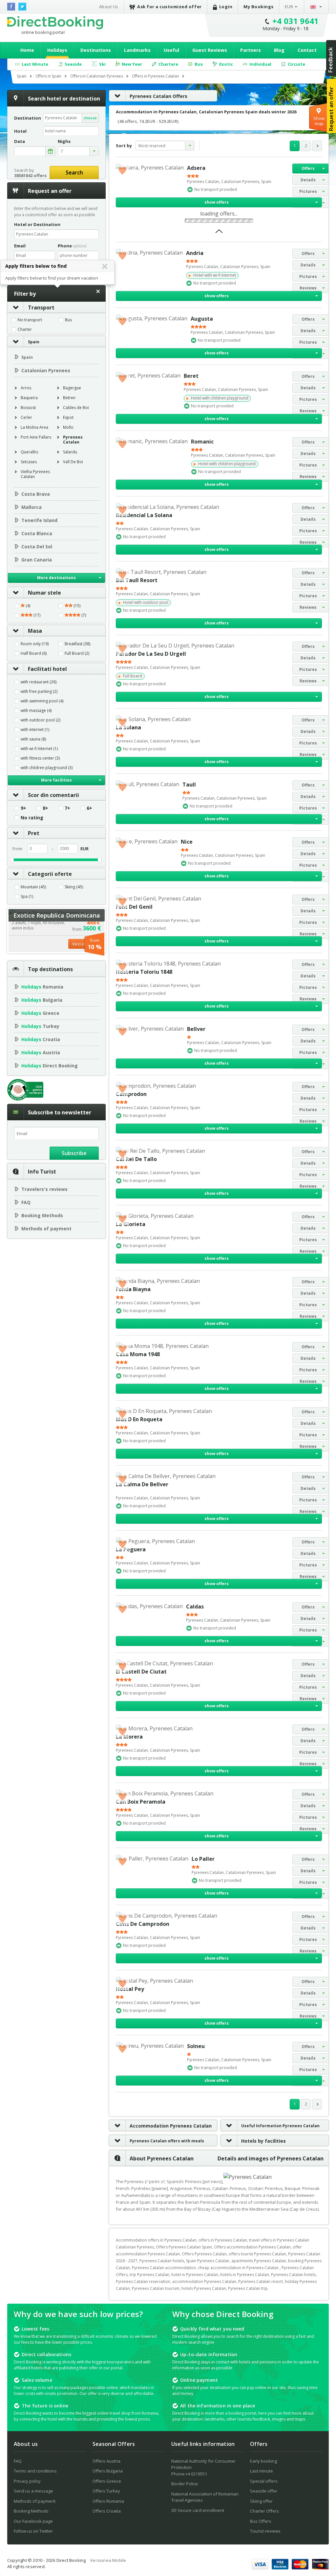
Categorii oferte (50, 874)
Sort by (124, 146)
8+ (45, 808)
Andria (195, 253)
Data (20, 141)
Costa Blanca (37, 533)
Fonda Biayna (133, 1289)
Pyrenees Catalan (73, 440)
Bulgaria (42, 1000)
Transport (41, 308)
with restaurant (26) (39, 682)
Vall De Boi (73, 462)
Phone (72, 246)
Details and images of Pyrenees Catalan (271, 2158)
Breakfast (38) (77, 644)
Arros (26, 388)
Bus (68, 320)
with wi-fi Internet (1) (39, 749)
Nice (187, 842)
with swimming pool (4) (42, 701)
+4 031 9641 (296, 21)
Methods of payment (46, 1229)
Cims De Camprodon (143, 1924)
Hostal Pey (130, 1989)
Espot (68, 417)
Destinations (96, 50)
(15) (76, 606)
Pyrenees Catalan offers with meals (167, 2141)
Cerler (26, 417)
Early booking (263, 2461)
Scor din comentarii (53, 795)
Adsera (196, 168)
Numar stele (44, 593)
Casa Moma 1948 (138, 1354)
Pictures (308, 191)
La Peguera (131, 1549)
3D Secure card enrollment (198, 2510)
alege (50, 151)
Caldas (195, 1607)
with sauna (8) (33, 739)
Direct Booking (55, 23)
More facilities (56, 780)
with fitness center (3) (40, 758)
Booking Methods (42, 1215)
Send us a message (33, 2491)
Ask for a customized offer (169, 7)
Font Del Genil (134, 907)
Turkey (40, 1026)
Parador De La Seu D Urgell (151, 654)
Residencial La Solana (144, 515)
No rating (32, 818)
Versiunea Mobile (108, 2560)
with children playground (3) (47, 768)
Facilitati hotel (47, 669)
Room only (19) (35, 644)
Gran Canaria (37, 560)
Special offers (264, 2481)
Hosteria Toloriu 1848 (144, 972)
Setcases (29, 462)
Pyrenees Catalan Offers (158, 96)
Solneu (196, 2046)
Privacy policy (27, 2481)
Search (74, 172)
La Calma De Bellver (142, 1484)
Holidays (57, 50)
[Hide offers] (219, 233)
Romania (42, 987)
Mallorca (31, 507)
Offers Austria (106, 2461)
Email (20, 246)
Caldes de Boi (76, 408)
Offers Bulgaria (108, 2471)
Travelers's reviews (44, 1189)
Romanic (202, 442)
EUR (289, 7)
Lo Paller (203, 1859)
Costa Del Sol (37, 547)
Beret (191, 376)
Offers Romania (108, 2501)
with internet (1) (35, 730)
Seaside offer (264, 2491)
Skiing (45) (74, 887)
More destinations (56, 578)
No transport (30, 320)
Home (27, 50)
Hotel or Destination (37, 224)
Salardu (70, 452)
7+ (67, 808)
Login (226, 7)
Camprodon (131, 1094)
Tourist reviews (265, 2531)
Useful (171, 50)
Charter (25, 330)
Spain (34, 342)
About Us (109, 7)
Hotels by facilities (263, 2141)
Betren (69, 398)
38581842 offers (30, 175)
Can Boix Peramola (141, 1802)
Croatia (41, 1039)
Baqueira (29, 398)
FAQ (26, 1202)
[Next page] (317, 146)
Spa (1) (27, 897)
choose (90, 118)
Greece (40, 1013)
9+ (23, 808)
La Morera (129, 1737)
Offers (308, 168)
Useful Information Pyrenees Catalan (280, 2126)
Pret (34, 833)
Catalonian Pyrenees (46, 370)
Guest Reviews (210, 50)
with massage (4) (36, 711)
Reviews (308, 288)
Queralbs (29, 452)
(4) (27, 606)
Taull (189, 785)
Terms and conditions (35, 2471)
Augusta (202, 319)
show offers (217, 202)
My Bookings (259, 7)
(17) (36, 615)
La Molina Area (34, 427)
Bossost (28, 408)
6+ (89, 808)
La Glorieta (131, 1224)
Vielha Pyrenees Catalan (35, 474)
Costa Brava (36, 494)
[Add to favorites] (122, 170)
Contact (307, 50)
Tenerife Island (39, 520)
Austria (41, 1052)
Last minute (262, 2471)
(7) (83, 615)
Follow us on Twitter (33, 2531)
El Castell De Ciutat (141, 1672)
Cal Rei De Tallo (136, 1159)
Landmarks (137, 50)
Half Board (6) (34, 653)
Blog (279, 50)
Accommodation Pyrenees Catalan (171, 2126)
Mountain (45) (33, 887)
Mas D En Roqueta (139, 1419)
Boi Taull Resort (137, 580)
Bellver (196, 1029)
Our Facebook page (33, 2521)
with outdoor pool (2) (41, 720)
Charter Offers (264, 2511)
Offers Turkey (106, 2491)
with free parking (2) (39, 692)
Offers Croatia (107, 2511)
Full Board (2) (77, 653)
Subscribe (74, 1153)
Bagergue (72, 388)
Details (308, 180)
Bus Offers (261, 2521)
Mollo (68, 427)
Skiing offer (261, 2501)
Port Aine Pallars (36, 437)
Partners (251, 50)
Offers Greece (107, 2481)
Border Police (185, 2484)
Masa (35, 631)
